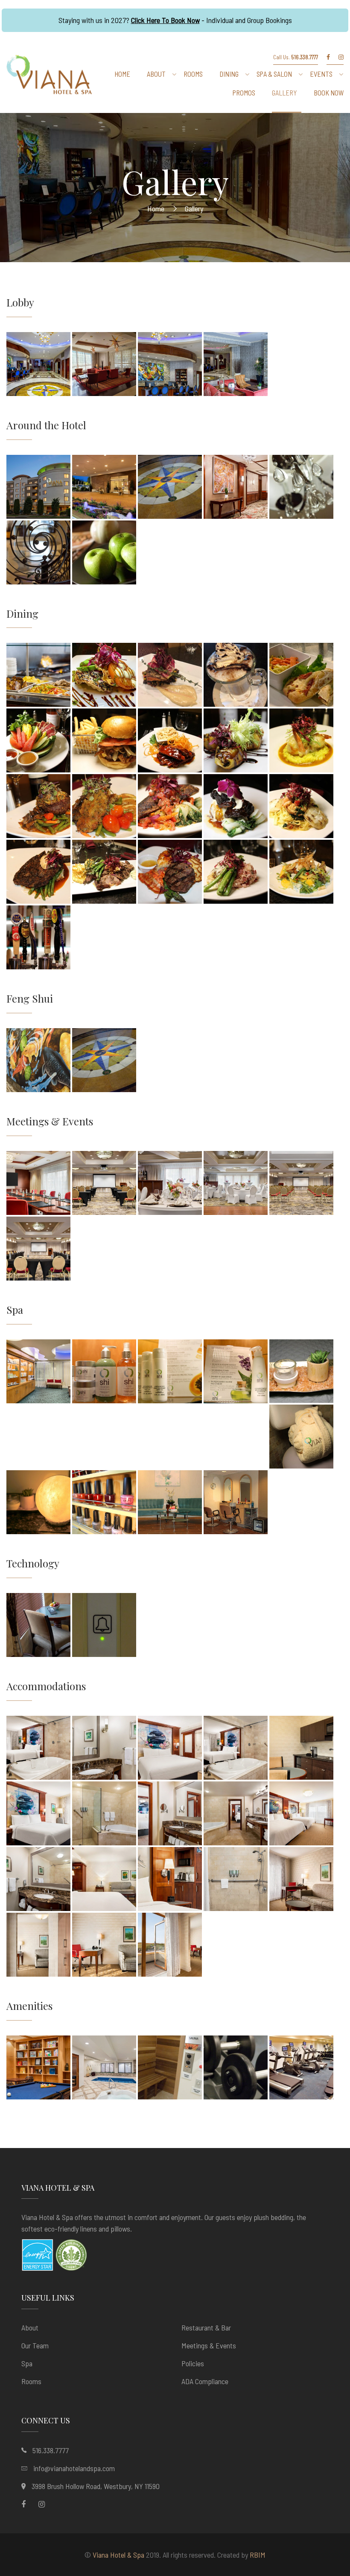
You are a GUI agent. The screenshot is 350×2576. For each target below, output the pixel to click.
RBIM (258, 2555)
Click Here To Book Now (165, 20)
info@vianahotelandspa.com (74, 2468)
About (30, 2327)
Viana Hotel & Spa (118, 2555)
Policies (193, 2363)
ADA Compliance (205, 2381)
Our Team (35, 2345)
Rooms (31, 2381)
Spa (27, 2363)
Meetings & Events (209, 2345)
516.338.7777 (51, 2450)
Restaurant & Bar (206, 2327)
